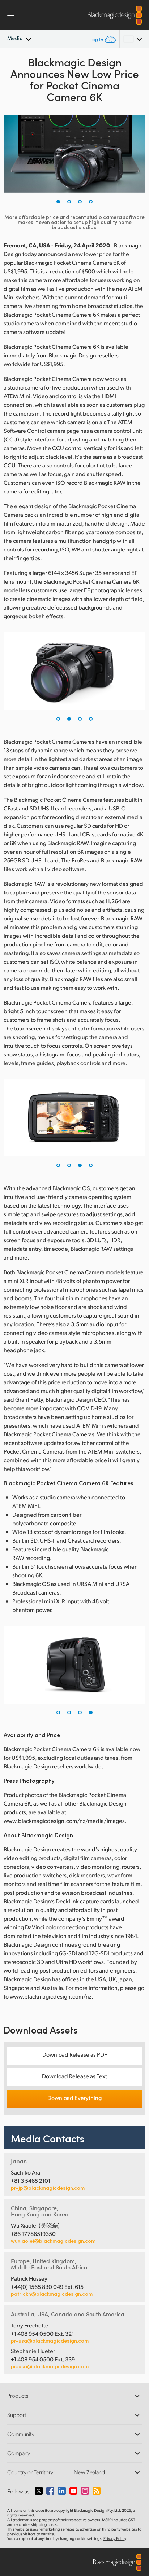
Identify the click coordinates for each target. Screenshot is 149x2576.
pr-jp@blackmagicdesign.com (48, 2188)
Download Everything (74, 2098)
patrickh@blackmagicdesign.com (52, 2294)
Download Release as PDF (75, 2054)
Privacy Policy (115, 2538)
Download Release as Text (74, 2076)
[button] (58, 202)
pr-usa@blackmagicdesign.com (50, 2341)
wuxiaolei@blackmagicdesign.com (53, 2241)
